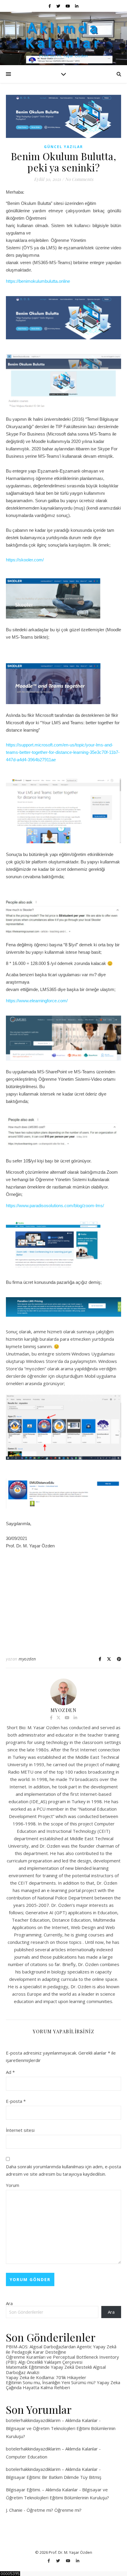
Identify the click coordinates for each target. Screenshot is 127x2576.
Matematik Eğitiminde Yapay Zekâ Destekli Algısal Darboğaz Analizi (56, 2369)
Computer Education (27, 2457)
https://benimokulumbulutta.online (38, 281)
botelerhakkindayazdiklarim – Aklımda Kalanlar (52, 2420)
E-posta (16, 2101)
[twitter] (59, 6)
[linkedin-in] (77, 6)
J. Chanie (14, 2510)
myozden (27, 1659)
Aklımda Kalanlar (64, 34)
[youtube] (68, 6)
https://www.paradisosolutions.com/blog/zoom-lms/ (55, 1206)
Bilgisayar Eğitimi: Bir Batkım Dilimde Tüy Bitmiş (54, 2477)
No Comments (79, 179)
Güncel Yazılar (63, 147)
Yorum (13, 2185)
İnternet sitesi (20, 2130)
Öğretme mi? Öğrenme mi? (54, 2510)
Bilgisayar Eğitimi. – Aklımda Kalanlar (42, 2490)
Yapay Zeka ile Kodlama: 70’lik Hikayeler (46, 2377)
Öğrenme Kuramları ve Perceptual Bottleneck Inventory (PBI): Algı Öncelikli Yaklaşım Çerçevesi (62, 2359)
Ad (10, 2072)
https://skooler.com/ (25, 560)
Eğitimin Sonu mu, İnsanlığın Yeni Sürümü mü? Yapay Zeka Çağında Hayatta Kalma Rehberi (63, 2385)
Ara (9, 2303)
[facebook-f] (50, 6)
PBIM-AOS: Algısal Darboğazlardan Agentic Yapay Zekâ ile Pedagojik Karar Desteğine (61, 2349)
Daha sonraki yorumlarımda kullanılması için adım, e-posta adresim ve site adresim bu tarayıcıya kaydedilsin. (63, 2170)
